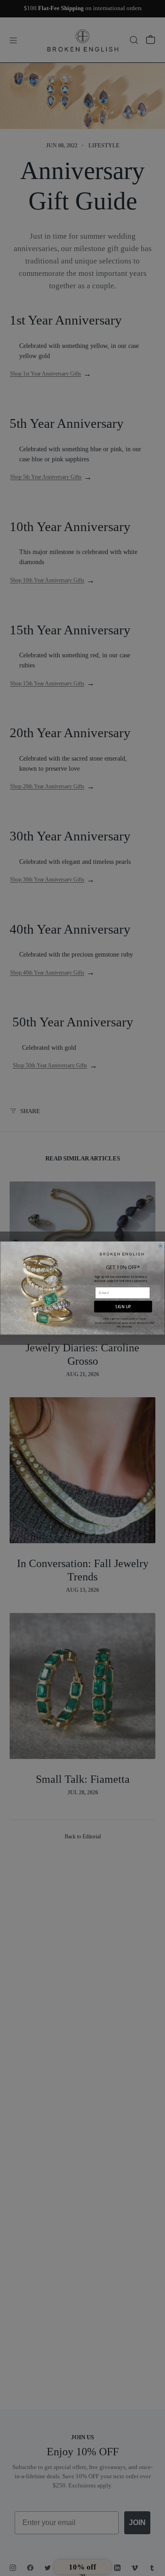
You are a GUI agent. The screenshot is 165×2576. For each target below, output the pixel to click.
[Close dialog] (160, 1246)
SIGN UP (123, 1307)
